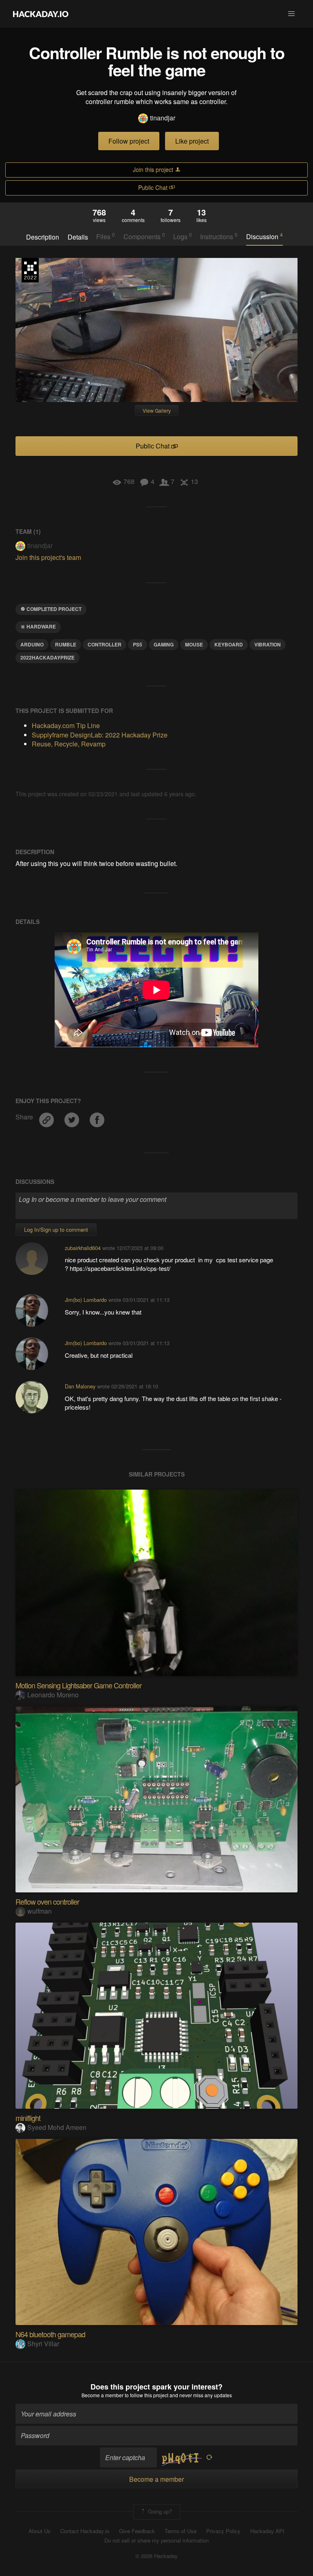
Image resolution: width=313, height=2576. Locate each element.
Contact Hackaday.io (85, 2531)
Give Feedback (137, 2531)
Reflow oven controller (47, 1901)
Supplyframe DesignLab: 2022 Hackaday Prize (30, 270)
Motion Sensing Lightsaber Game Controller (78, 1685)
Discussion (265, 236)
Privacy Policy (223, 2531)
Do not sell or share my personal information (156, 2540)
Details (78, 237)
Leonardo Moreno (53, 1695)
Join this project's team (48, 557)
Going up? (159, 2511)
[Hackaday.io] (41, 14)
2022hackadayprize (47, 657)
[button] (291, 14)
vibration (268, 644)
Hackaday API (267, 2531)
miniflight (28, 2118)
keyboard (229, 644)
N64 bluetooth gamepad (50, 2334)
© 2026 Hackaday (156, 2556)
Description (43, 237)
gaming (164, 644)
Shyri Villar (43, 2344)
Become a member (102, 2395)
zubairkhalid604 (83, 1248)
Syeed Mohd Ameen (57, 2127)
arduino (32, 644)
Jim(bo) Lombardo (86, 1300)
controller (105, 644)
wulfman (40, 1911)
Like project (192, 141)
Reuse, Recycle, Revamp (69, 744)
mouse (194, 644)
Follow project (129, 141)
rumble (66, 644)
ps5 (138, 644)
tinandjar (163, 118)
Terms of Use (181, 2531)
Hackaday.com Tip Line (66, 725)
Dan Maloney (80, 1386)
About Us (40, 2531)
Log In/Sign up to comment (56, 1229)
